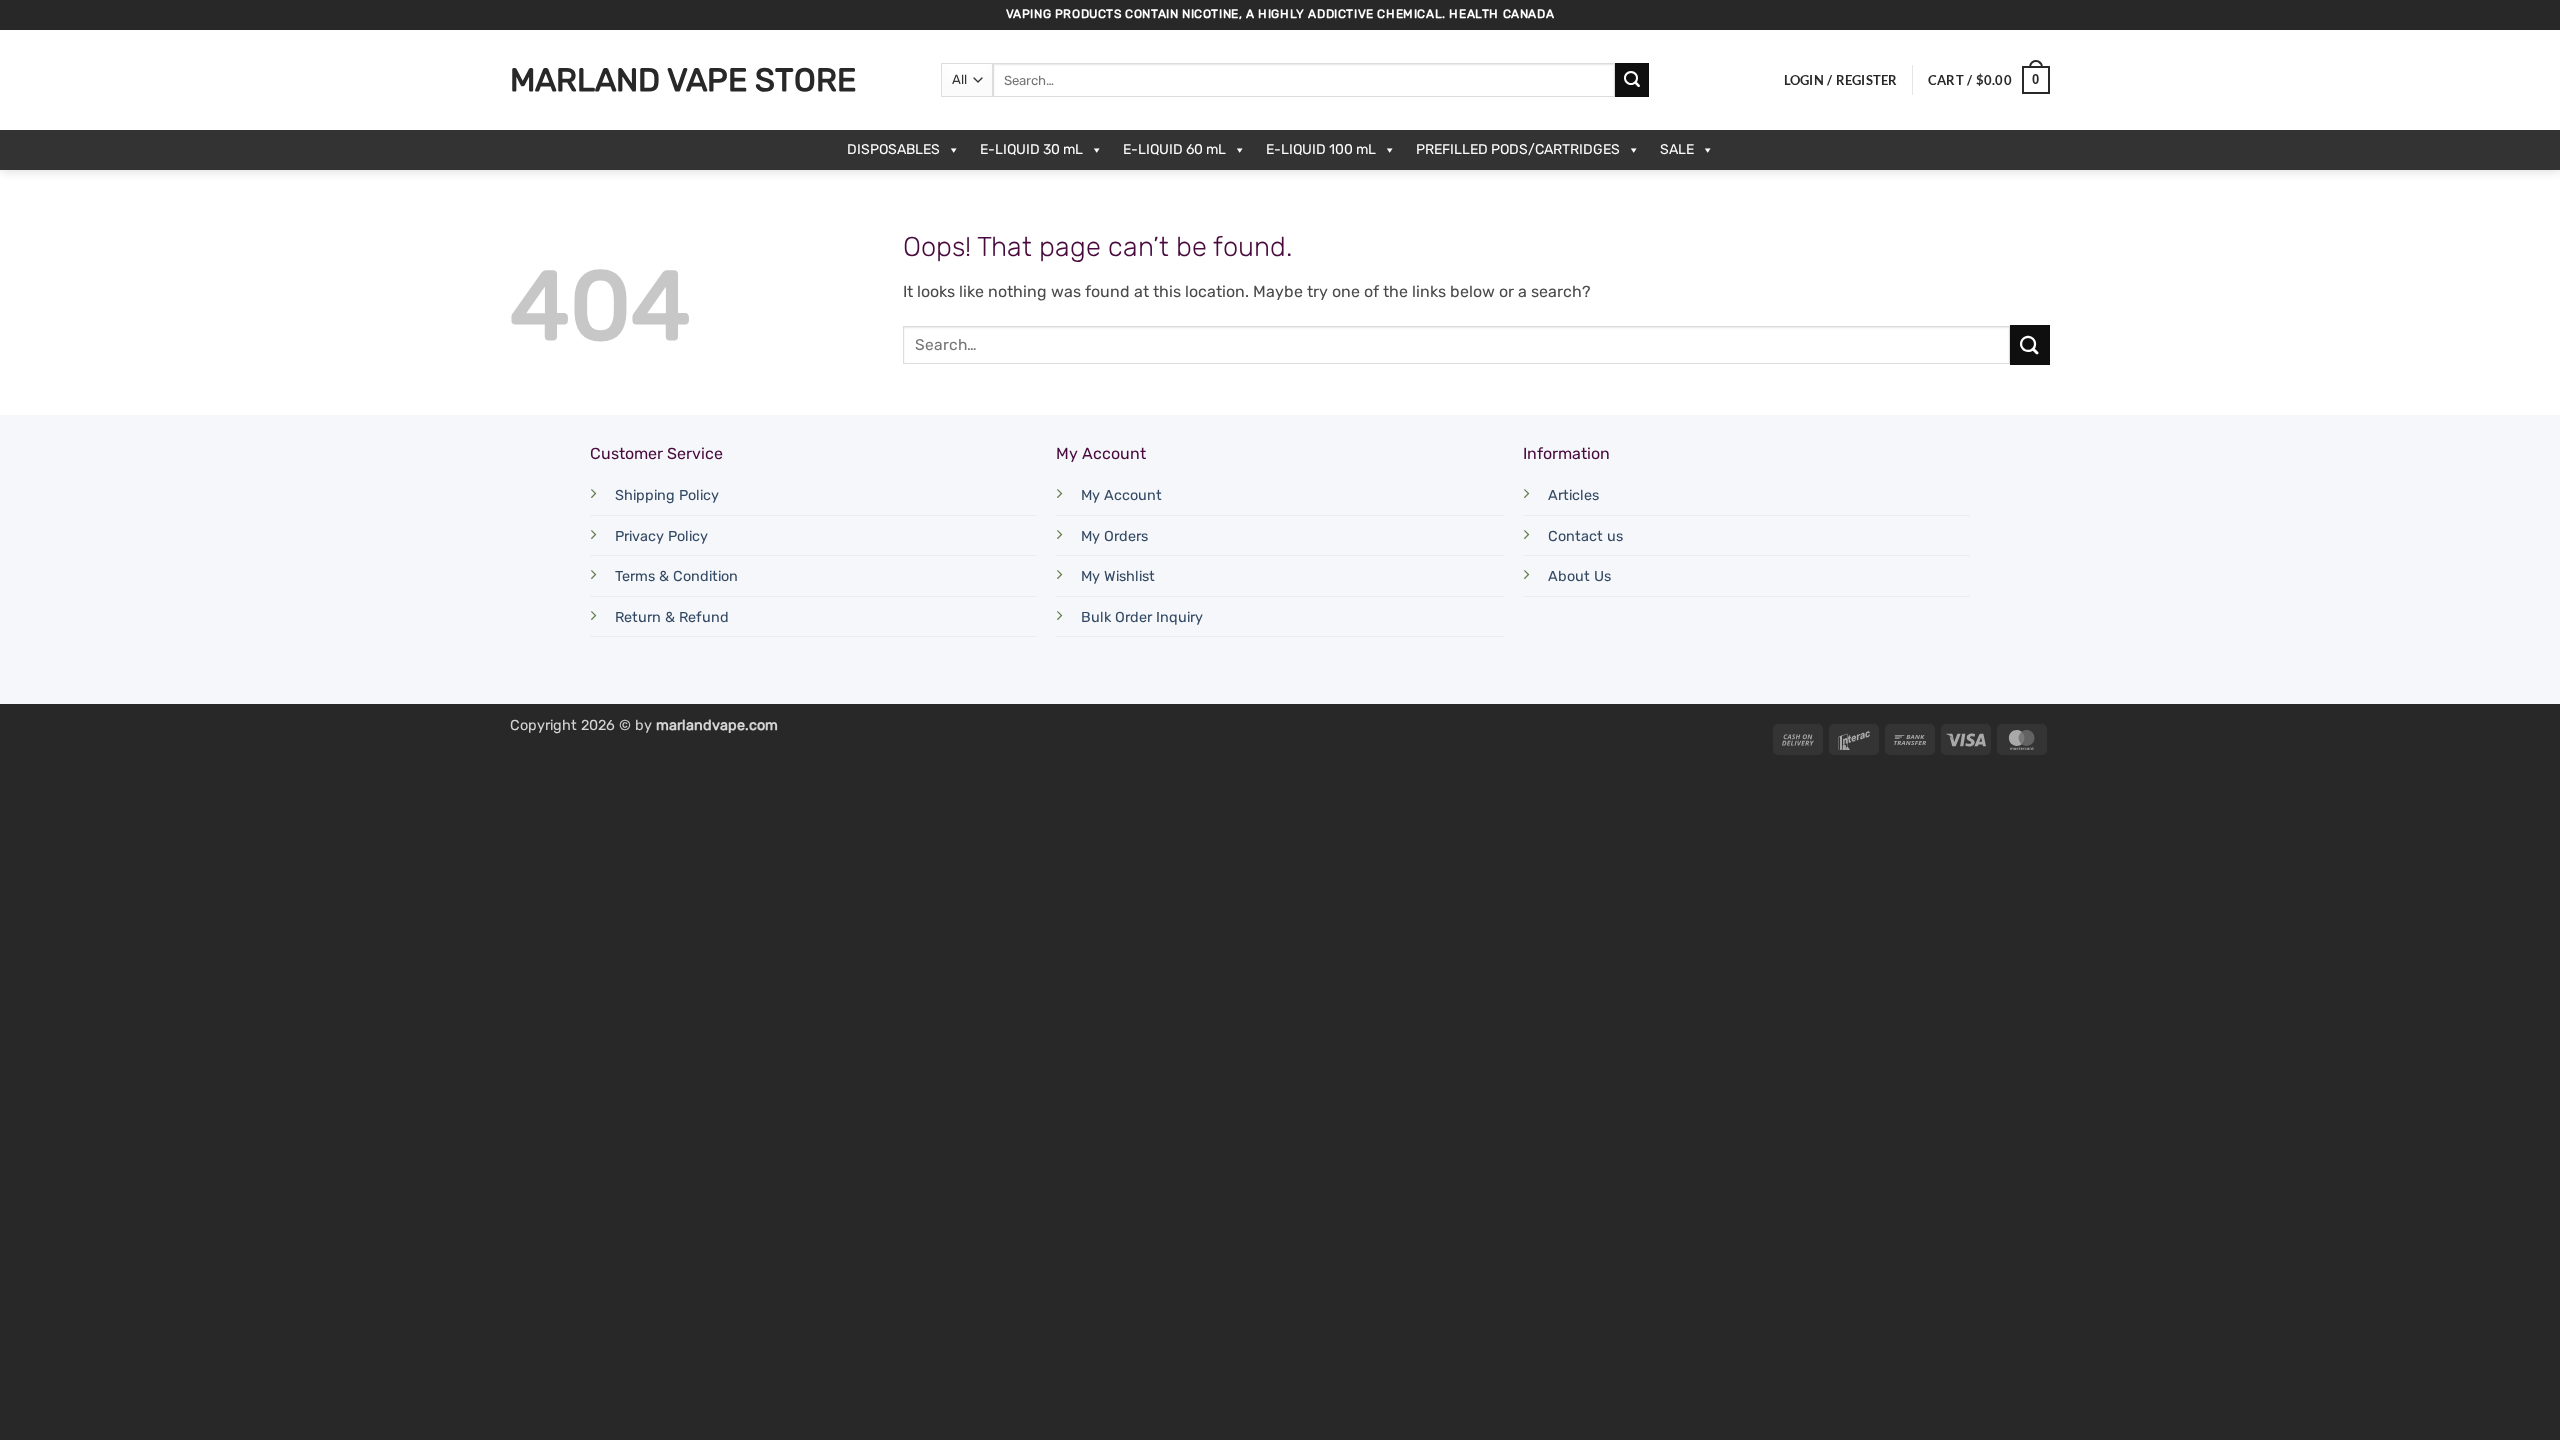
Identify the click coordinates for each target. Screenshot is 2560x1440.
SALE (1677, 149)
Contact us (1585, 536)
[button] (1841, 80)
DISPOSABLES (893, 149)
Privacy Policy (661, 536)
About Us (1579, 576)
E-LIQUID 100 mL (1321, 149)
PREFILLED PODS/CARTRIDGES (1518, 149)
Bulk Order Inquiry (1142, 617)
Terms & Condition (676, 576)
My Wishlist (1118, 576)
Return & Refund (672, 617)
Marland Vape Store (683, 80)
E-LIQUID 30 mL (1031, 149)
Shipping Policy (667, 495)
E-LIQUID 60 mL (1174, 149)
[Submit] (1632, 80)
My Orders (1114, 536)
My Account (1121, 495)
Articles (1573, 495)
